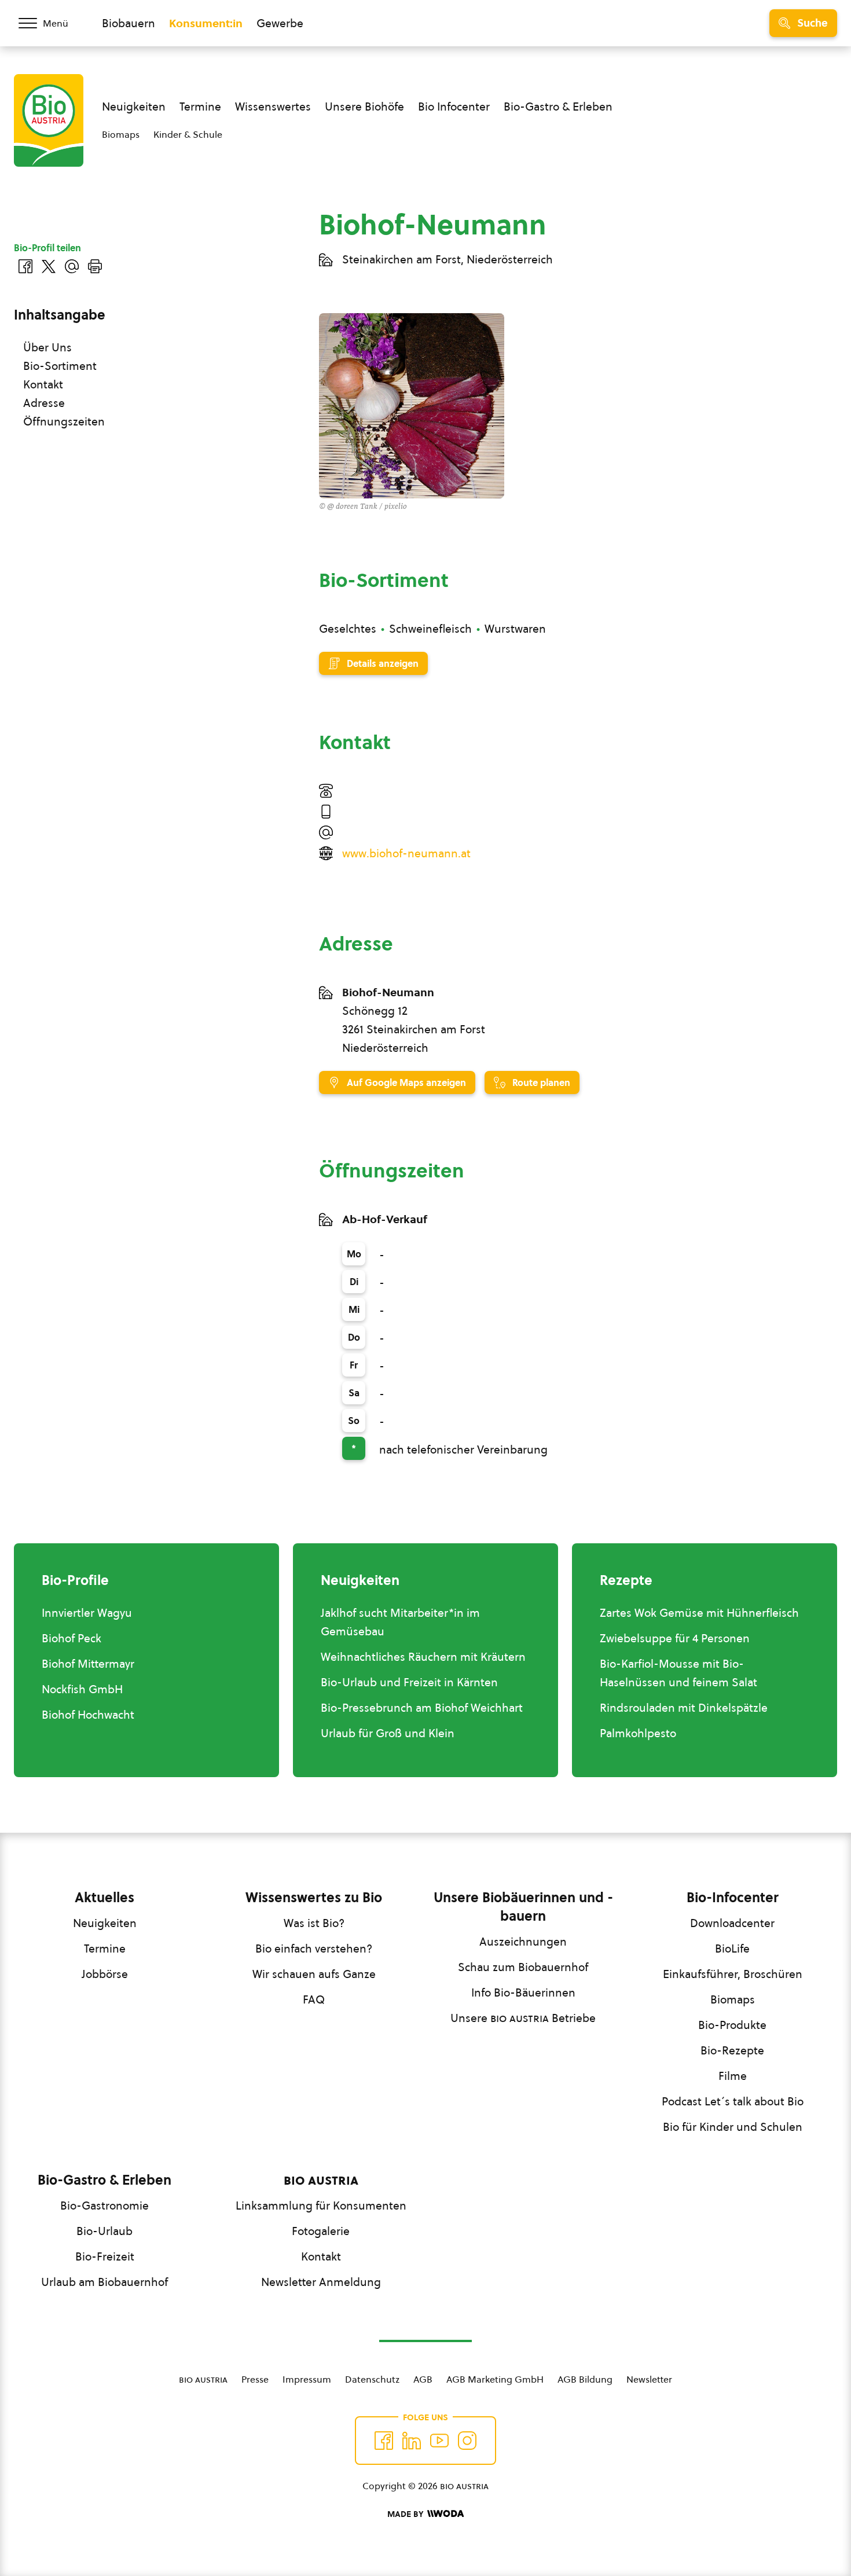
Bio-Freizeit (105, 2256)
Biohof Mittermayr (88, 1664)
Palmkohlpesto (638, 1733)
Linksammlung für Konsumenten (321, 2206)
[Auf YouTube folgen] (439, 2441)
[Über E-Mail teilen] (72, 266)
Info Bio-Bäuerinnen (523, 1992)
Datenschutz (372, 2379)
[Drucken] (95, 266)
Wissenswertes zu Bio (314, 1898)
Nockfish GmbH (82, 1689)
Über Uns (47, 347)
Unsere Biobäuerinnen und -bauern (523, 1907)
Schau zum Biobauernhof (523, 1967)
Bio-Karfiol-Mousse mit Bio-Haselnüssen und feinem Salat (678, 1673)
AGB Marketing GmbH (495, 2379)
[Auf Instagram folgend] (467, 2441)
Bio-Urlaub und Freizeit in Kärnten (409, 1682)
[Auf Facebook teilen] (25, 266)
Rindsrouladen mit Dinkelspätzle (684, 1708)
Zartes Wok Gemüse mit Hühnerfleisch (699, 1613)
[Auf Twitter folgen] (412, 2441)
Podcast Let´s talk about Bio (733, 2101)
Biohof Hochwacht (88, 1715)
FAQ (314, 1999)
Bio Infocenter (454, 107)
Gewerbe (280, 23)
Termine (200, 107)
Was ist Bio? (314, 1923)
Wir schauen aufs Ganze (314, 1974)
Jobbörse (105, 1974)
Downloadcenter (732, 1923)
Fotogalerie (321, 2231)
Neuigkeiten (134, 107)
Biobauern (129, 23)
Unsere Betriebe (523, 2018)
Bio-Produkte (732, 2025)
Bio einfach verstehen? (314, 1948)
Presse (255, 2379)
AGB (423, 2379)
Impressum (307, 2379)
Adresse (44, 403)
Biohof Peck (71, 1638)
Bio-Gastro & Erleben (558, 107)
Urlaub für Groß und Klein (388, 1733)
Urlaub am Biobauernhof (104, 2282)
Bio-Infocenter (733, 1898)
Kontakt (43, 384)
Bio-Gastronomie (104, 2206)
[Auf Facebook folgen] (384, 2441)
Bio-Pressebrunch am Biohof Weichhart (422, 1708)
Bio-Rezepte (732, 2050)
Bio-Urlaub (104, 2231)
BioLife (732, 1948)
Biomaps (121, 134)
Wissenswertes (273, 107)
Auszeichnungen (523, 1942)
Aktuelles (104, 1898)
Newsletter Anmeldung (321, 2282)
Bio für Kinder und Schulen (733, 2127)
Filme (733, 2076)
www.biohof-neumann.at (406, 853)
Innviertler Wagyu (87, 1613)
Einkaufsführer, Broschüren (733, 1974)
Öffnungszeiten (64, 421)
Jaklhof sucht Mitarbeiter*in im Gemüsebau (400, 1622)
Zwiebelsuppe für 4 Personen (675, 1638)
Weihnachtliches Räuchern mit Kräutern (423, 1657)
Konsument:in (206, 23)
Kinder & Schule (188, 134)
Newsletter (649, 2379)
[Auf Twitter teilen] (49, 266)
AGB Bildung (585, 2379)
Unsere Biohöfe (364, 107)
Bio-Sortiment (60, 366)
